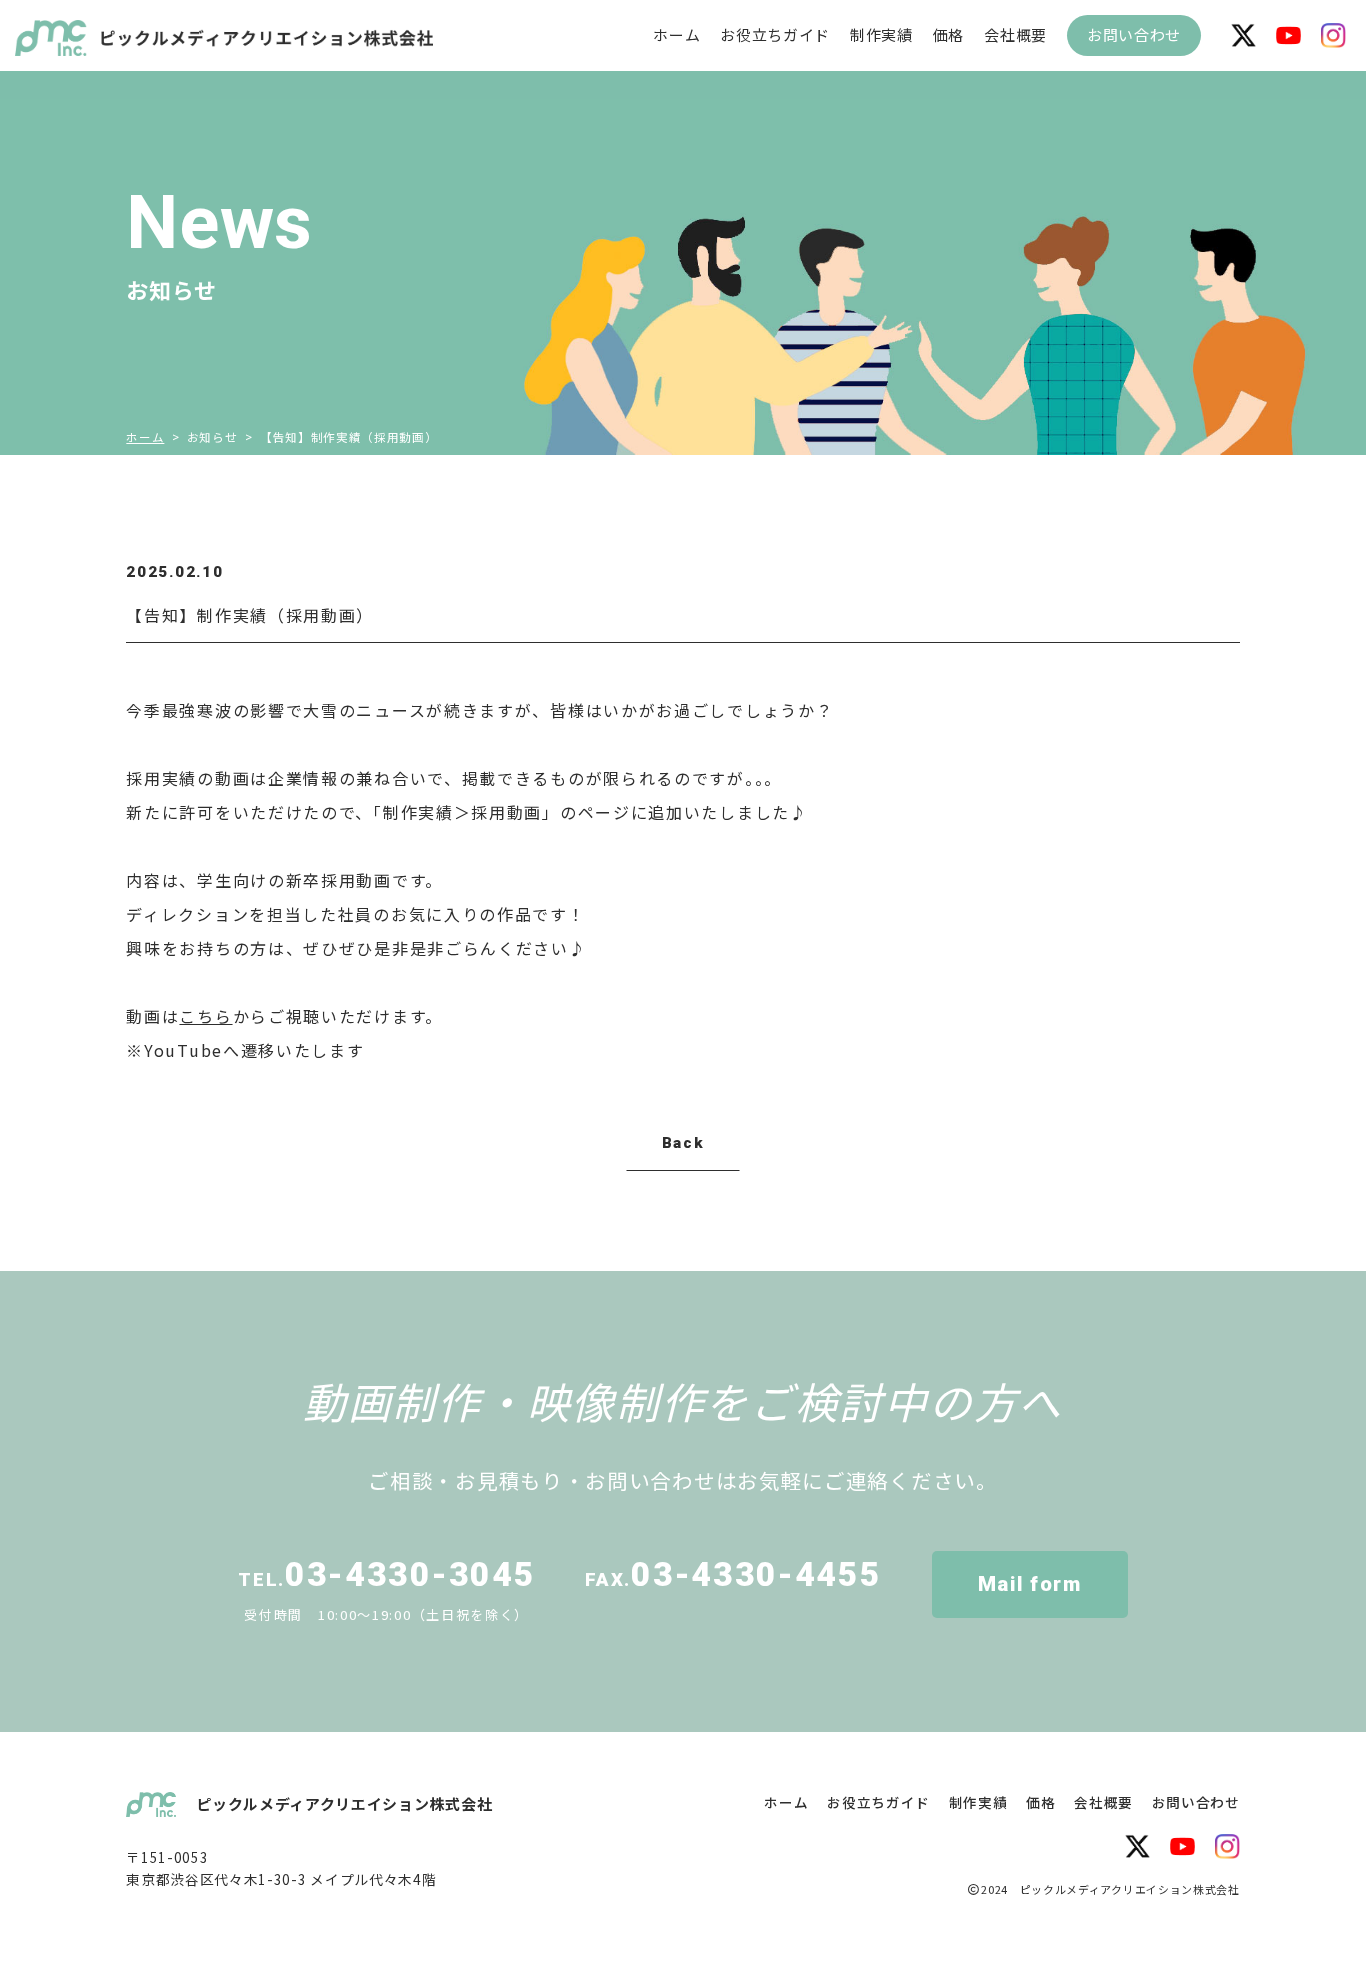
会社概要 (1015, 35)
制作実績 (881, 35)
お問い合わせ (1134, 34)
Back (683, 1143)
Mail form (1030, 1584)
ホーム (676, 34)
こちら (205, 1016)
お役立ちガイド (775, 35)
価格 (948, 35)
